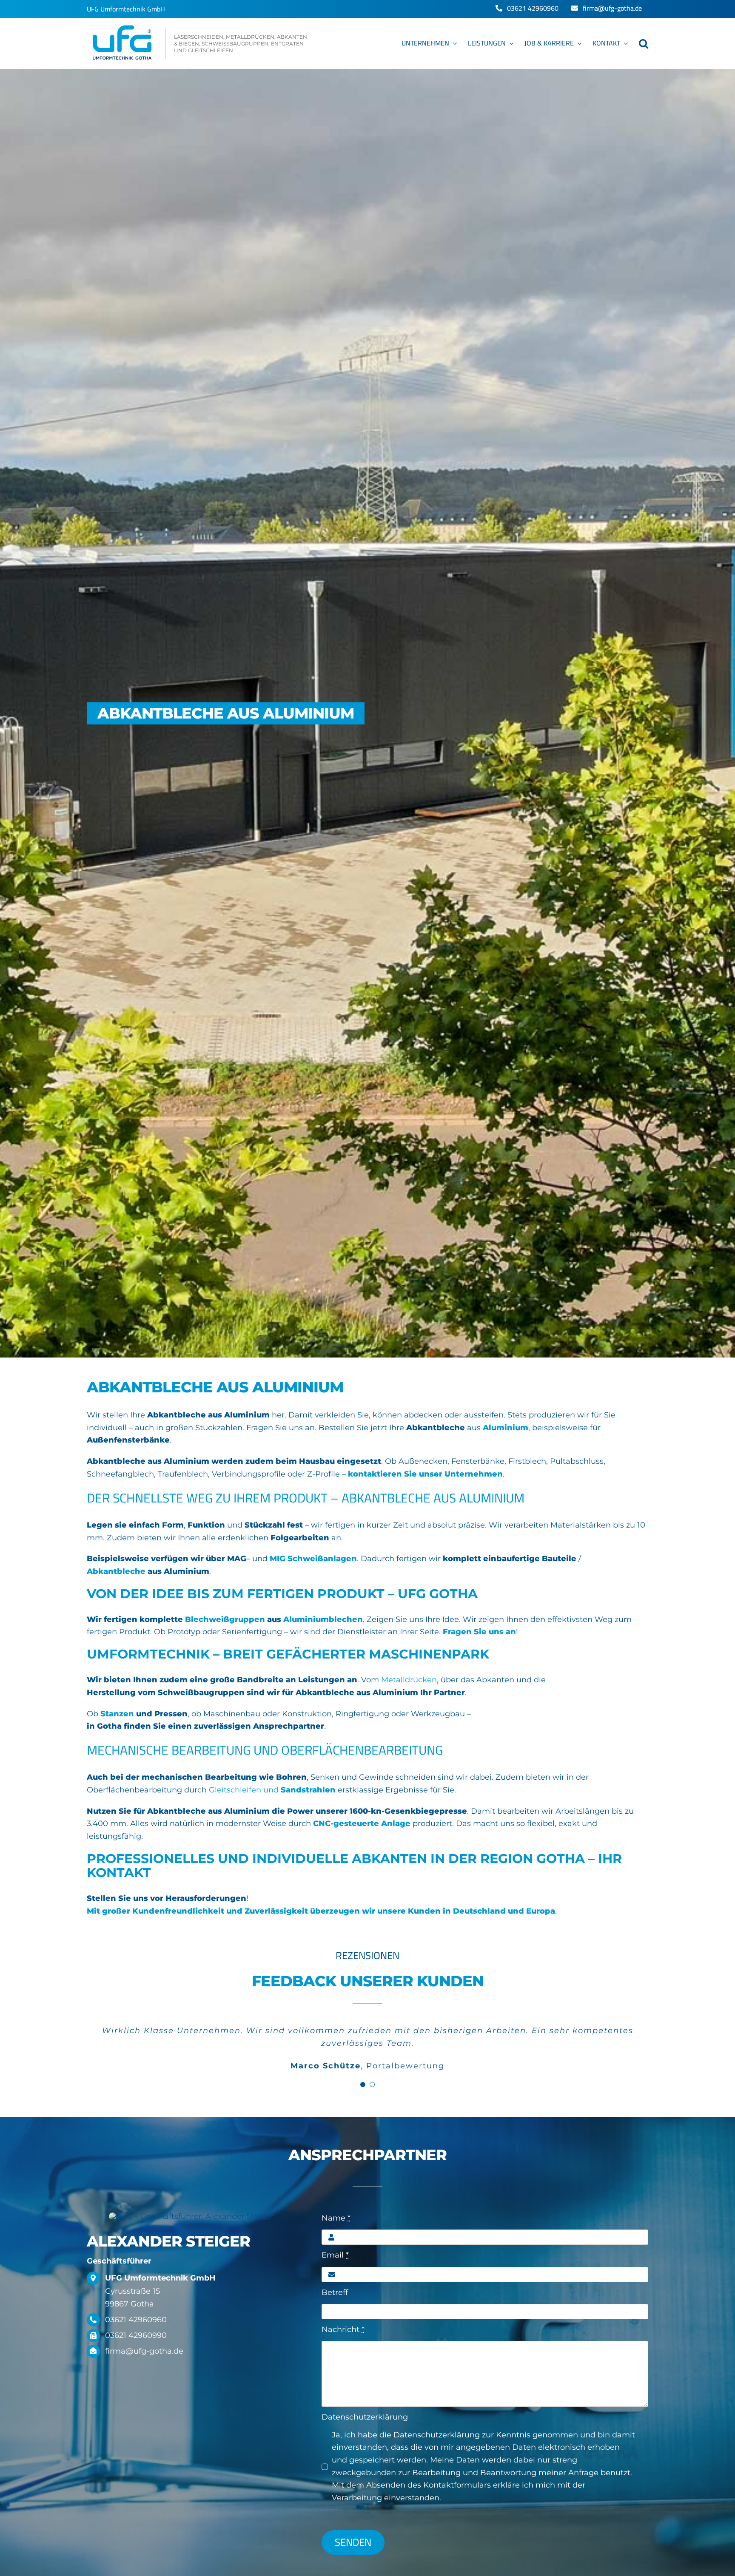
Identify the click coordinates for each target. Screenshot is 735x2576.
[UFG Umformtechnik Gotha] (198, 44)
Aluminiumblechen (323, 1619)
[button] (644, 44)
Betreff (335, 2292)
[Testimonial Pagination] (363, 2085)
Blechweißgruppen (225, 1619)
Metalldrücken (409, 1680)
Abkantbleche (116, 1571)
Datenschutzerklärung (365, 2417)
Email (335, 2255)
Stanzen (117, 1714)
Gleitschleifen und (272, 1790)
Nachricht (343, 2329)
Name (336, 2218)
